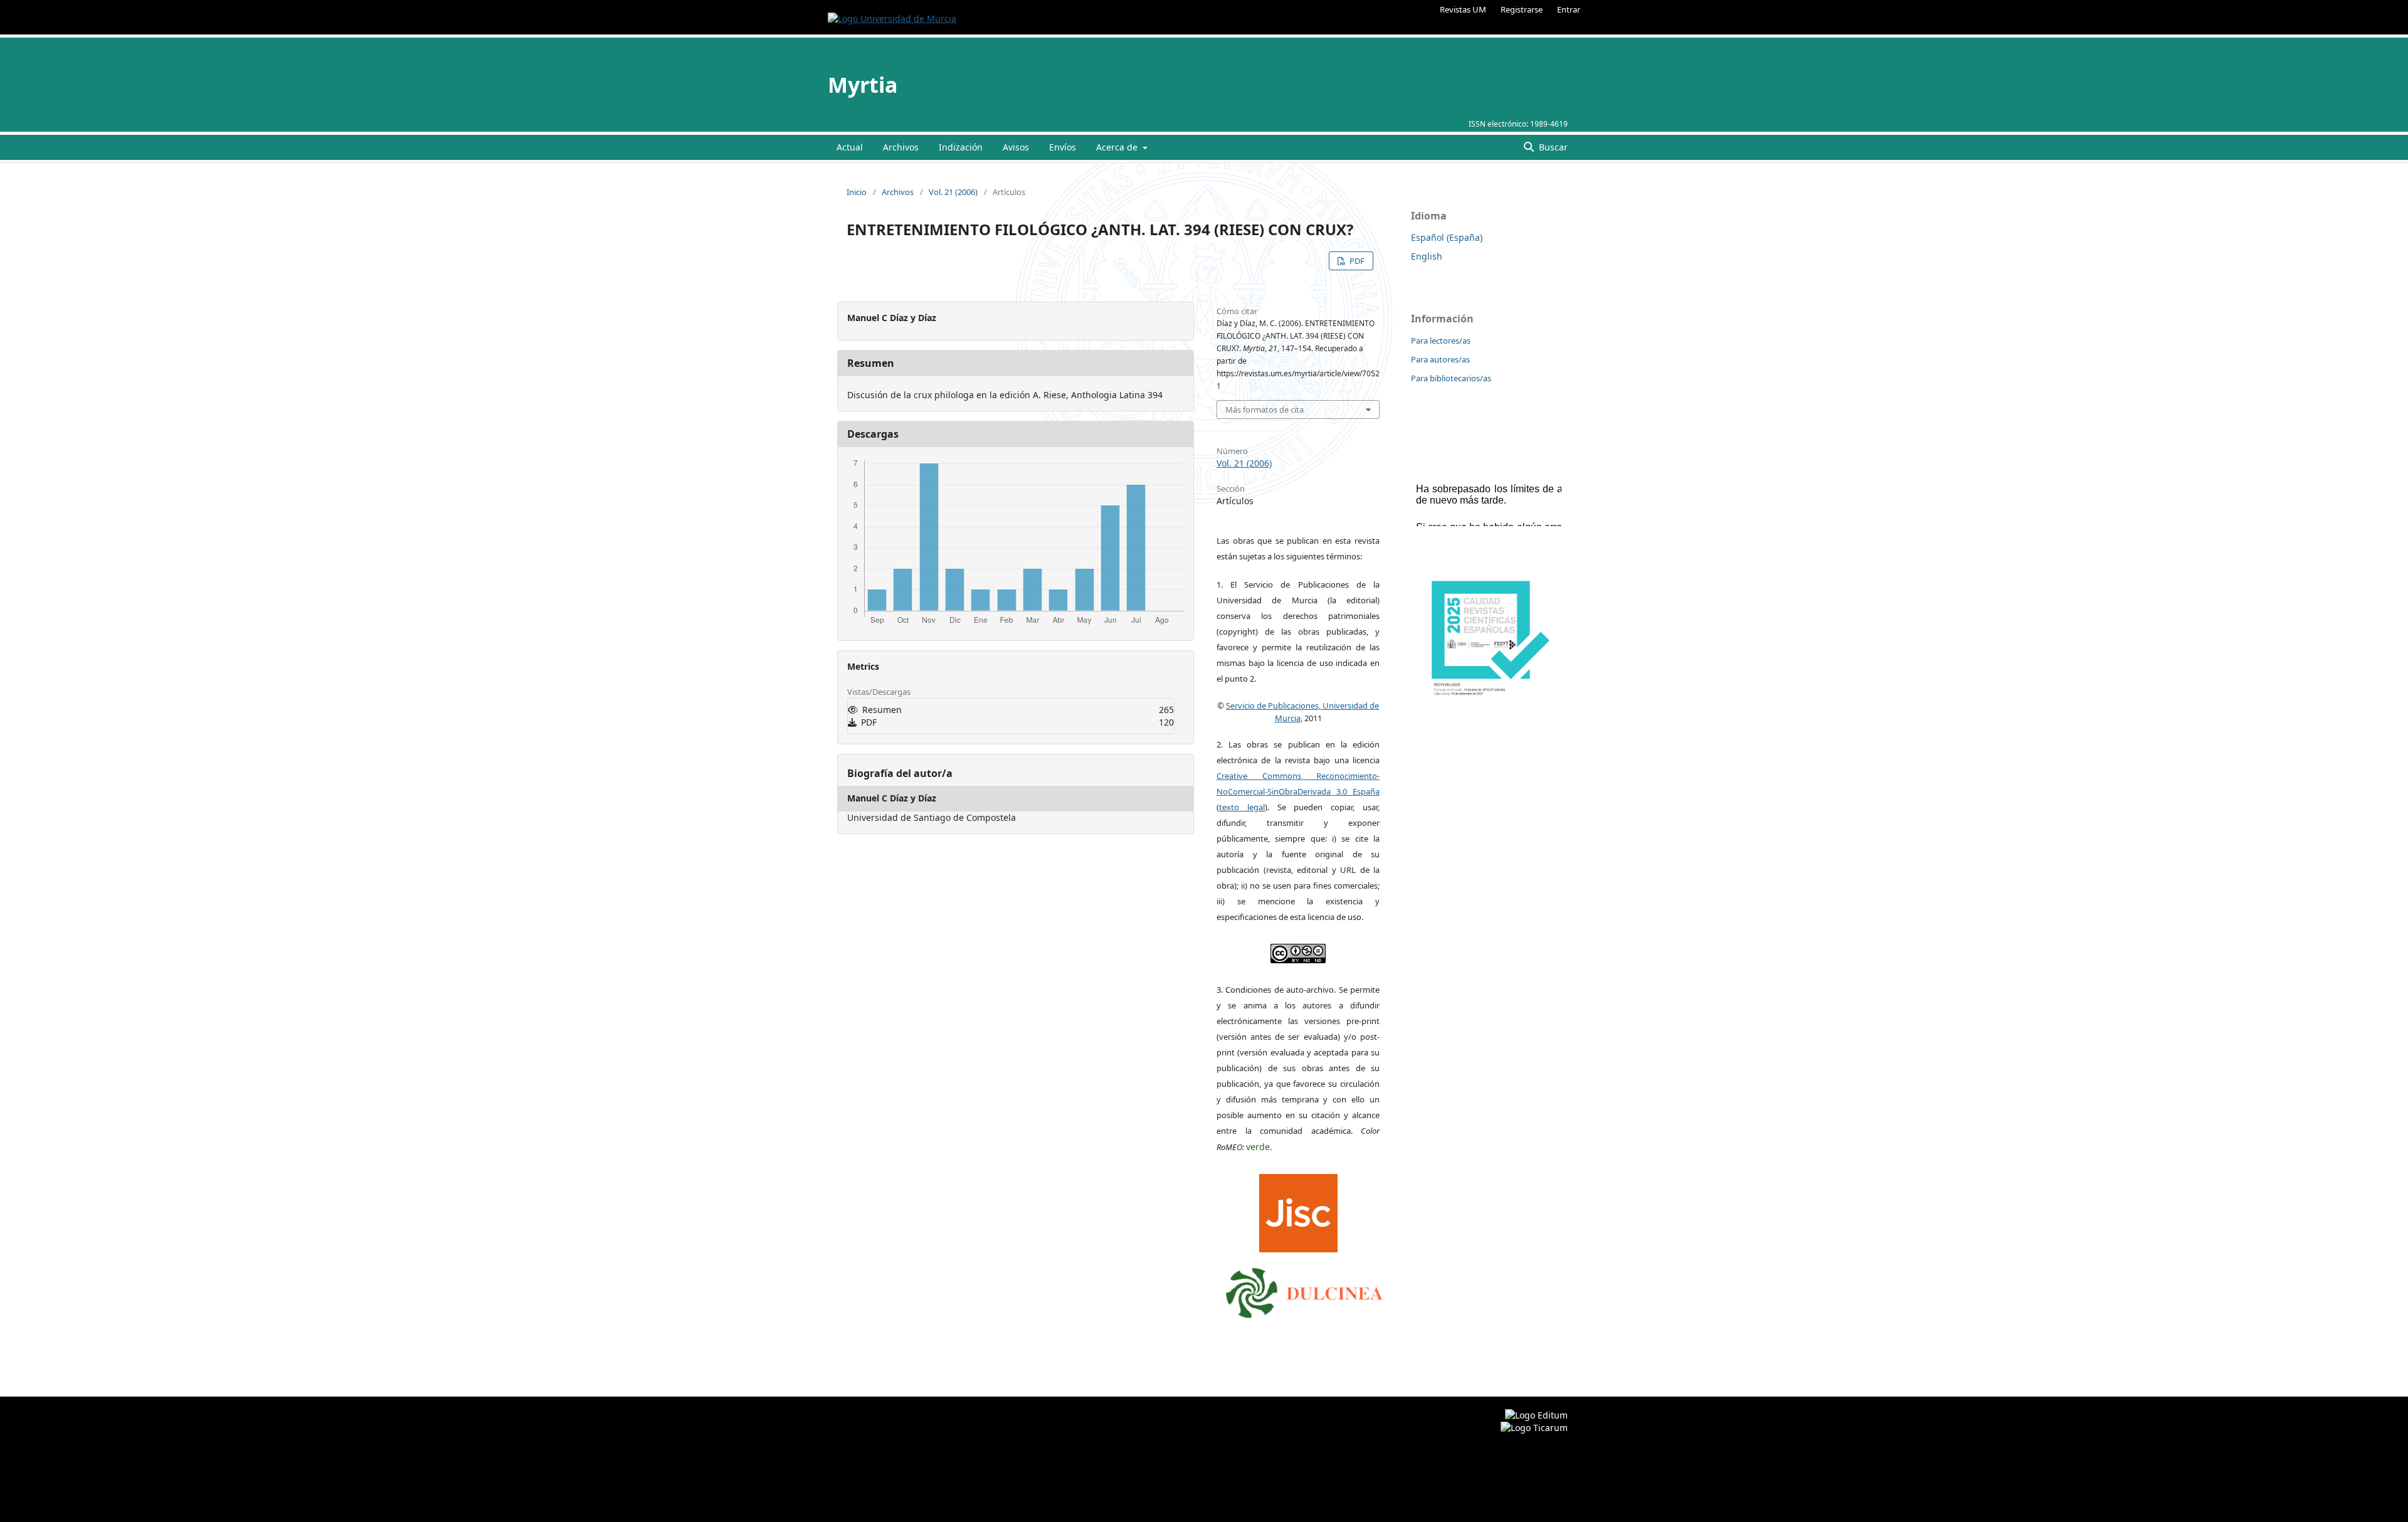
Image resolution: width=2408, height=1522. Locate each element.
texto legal (1242, 807)
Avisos (1016, 147)
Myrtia (863, 85)
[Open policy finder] (1298, 1210)
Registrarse (1522, 9)
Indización (961, 147)
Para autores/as (1440, 359)
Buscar (1552, 147)
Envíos (1063, 147)
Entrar (1569, 9)
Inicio (857, 192)
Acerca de (1118, 147)
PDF (1356, 261)
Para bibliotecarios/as (1451, 378)
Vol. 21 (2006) (953, 192)
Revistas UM (1463, 9)
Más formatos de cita (1265, 410)
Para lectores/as (1441, 341)
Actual (850, 147)
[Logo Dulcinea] (1304, 1290)
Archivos (901, 147)
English (1427, 256)
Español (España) (1447, 237)
